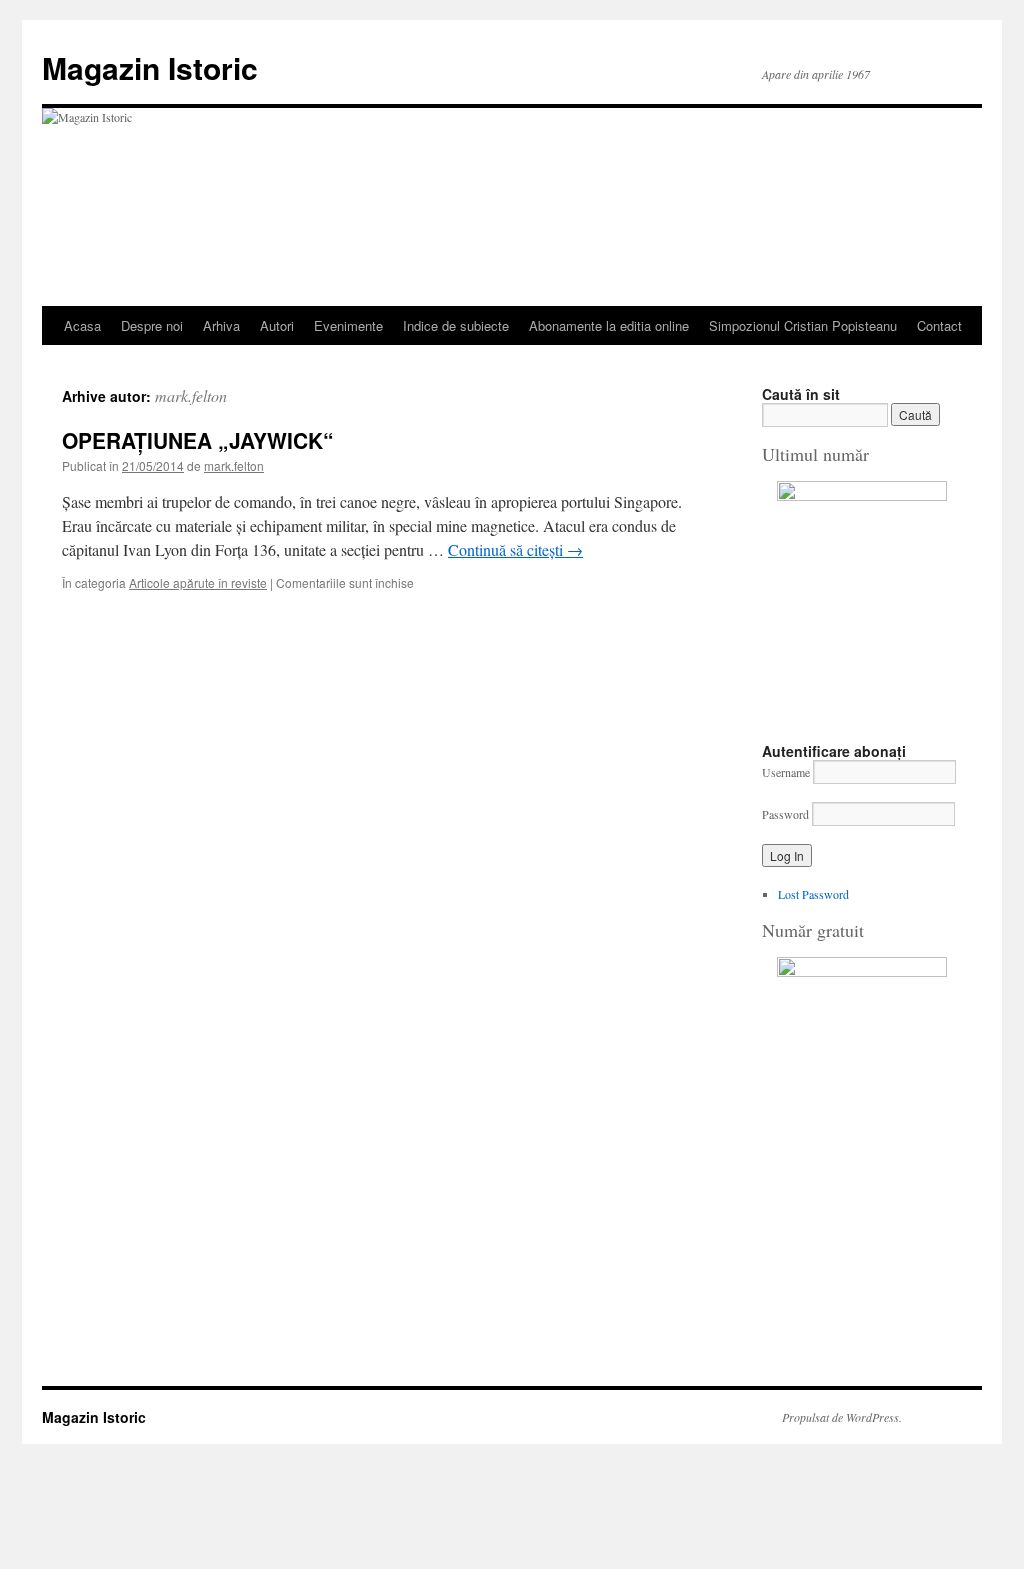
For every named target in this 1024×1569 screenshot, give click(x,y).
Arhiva (221, 325)
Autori (277, 325)
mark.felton (191, 395)
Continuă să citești (515, 549)
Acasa (82, 325)
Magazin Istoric (150, 67)
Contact (939, 325)
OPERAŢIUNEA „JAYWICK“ (198, 440)
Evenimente (348, 325)
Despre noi (152, 325)
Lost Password (813, 894)
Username (786, 772)
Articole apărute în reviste (198, 582)
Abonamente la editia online (609, 325)
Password (785, 814)
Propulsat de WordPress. (842, 1417)
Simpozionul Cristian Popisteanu (803, 325)
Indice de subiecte (456, 325)
